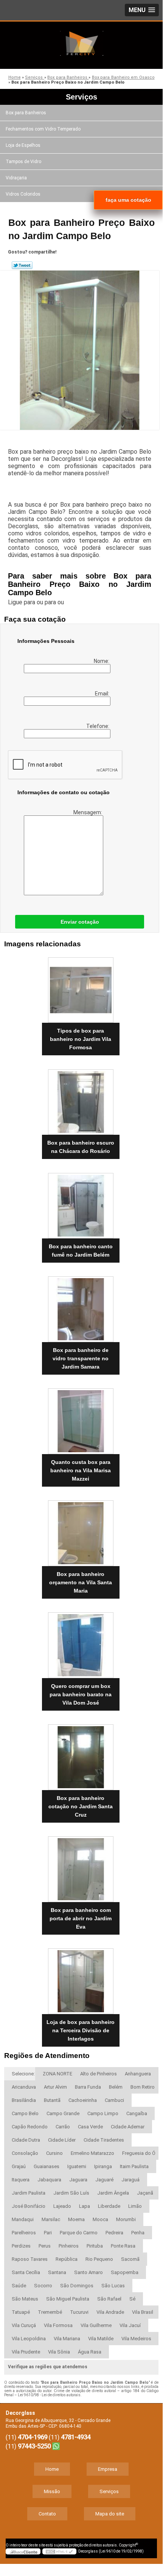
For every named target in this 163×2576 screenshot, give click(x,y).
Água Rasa (90, 2352)
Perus (45, 2246)
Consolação (25, 2153)
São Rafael (109, 2299)
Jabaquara (49, 2180)
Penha (138, 2233)
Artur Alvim (55, 2087)
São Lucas (113, 2286)
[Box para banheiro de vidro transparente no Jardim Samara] (81, 1307)
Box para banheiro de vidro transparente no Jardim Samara (81, 1358)
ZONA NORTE (57, 2074)
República (67, 2259)
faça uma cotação (128, 200)
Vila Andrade (110, 2312)
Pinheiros (69, 2246)
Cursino (54, 2153)
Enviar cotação (80, 922)
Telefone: (98, 726)
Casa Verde (90, 2127)
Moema (76, 2219)
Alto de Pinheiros (99, 2074)
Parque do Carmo (79, 2233)
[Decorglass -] (81, 43)
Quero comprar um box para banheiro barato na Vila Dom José (81, 1694)
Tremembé (50, 2312)
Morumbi (126, 2219)
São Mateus (25, 2299)
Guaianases (47, 2166)
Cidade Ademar (128, 2127)
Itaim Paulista (134, 2166)
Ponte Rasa (123, 2246)
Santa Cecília (26, 2272)
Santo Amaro (88, 2272)
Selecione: (23, 2074)
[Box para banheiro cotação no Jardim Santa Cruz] (81, 1755)
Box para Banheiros (26, 113)
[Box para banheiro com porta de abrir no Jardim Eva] (81, 1867)
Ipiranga (103, 2166)
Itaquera (21, 2180)
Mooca (100, 2219)
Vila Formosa (58, 2325)
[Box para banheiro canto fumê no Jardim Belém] (81, 1204)
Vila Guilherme (96, 2325)
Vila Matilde (101, 2339)
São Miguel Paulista (68, 2299)
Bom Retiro (143, 2087)
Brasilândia (24, 2100)
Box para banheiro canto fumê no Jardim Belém (81, 1251)
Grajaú (19, 2166)
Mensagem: (88, 812)
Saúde (19, 2286)
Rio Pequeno (99, 2259)
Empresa (108, 2469)
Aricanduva (24, 2087)
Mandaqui (23, 2219)
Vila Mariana (67, 2339)
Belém (116, 2087)
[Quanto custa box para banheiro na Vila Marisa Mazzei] (81, 1419)
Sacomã (130, 2259)
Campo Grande (63, 2113)
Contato (47, 2514)
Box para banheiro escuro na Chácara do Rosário (81, 1147)
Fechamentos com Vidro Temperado (43, 129)
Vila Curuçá (24, 2325)
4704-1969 (33, 2437)
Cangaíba (137, 2113)
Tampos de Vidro (23, 162)
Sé (132, 2299)
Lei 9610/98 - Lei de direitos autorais (49, 2395)
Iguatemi (77, 2166)
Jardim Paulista (29, 2193)
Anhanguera (138, 2074)
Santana (57, 2272)
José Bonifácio (29, 2206)
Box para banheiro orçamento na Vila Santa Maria (81, 1582)
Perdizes (21, 2246)
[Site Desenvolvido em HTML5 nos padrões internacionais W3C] (59, 2551)
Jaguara (78, 2180)
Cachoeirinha (83, 2100)
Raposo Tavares (30, 2259)
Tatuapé (21, 2312)
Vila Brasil (143, 2312)
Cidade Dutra (26, 2140)
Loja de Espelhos (23, 145)
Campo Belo (25, 2113)
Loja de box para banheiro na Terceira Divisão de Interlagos (81, 2030)
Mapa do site (110, 2514)
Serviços (81, 97)
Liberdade (109, 2206)
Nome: (102, 661)
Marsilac (51, 2219)
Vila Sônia (59, 2352)
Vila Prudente (26, 2352)
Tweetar (22, 265)
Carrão (63, 2127)
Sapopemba (125, 2272)
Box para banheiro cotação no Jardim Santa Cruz (81, 1806)
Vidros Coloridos (23, 194)
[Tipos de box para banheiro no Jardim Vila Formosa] (81, 988)
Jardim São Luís (71, 2193)
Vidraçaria (16, 178)
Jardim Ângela (113, 2193)
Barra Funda (88, 2087)
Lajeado (62, 2206)
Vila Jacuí (130, 2325)
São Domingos (77, 2286)
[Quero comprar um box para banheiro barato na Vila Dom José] (81, 1643)
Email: (103, 694)
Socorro (43, 2286)
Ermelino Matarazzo (92, 2153)
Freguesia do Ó (139, 2153)
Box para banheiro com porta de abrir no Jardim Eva (81, 1918)
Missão (52, 2491)
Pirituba (95, 2246)
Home (52, 2469)
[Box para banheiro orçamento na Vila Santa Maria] (81, 1531)
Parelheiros (24, 2233)
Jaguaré (104, 2180)
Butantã (52, 2100)
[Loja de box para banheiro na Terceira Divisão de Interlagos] (81, 1979)
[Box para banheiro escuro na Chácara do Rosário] (81, 1100)
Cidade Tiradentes (104, 2140)
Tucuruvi (79, 2312)
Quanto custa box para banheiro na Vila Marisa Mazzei (81, 1470)
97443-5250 (34, 2446)
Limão (135, 2206)
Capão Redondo (30, 2127)
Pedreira (114, 2233)
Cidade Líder (62, 2140)
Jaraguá (130, 2180)
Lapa (85, 2206)
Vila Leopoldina (29, 2339)
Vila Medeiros (136, 2339)
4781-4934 (76, 2437)
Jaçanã (145, 2193)
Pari (48, 2233)
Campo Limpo (103, 2113)
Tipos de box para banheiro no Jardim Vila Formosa (81, 1039)
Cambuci (114, 2100)
